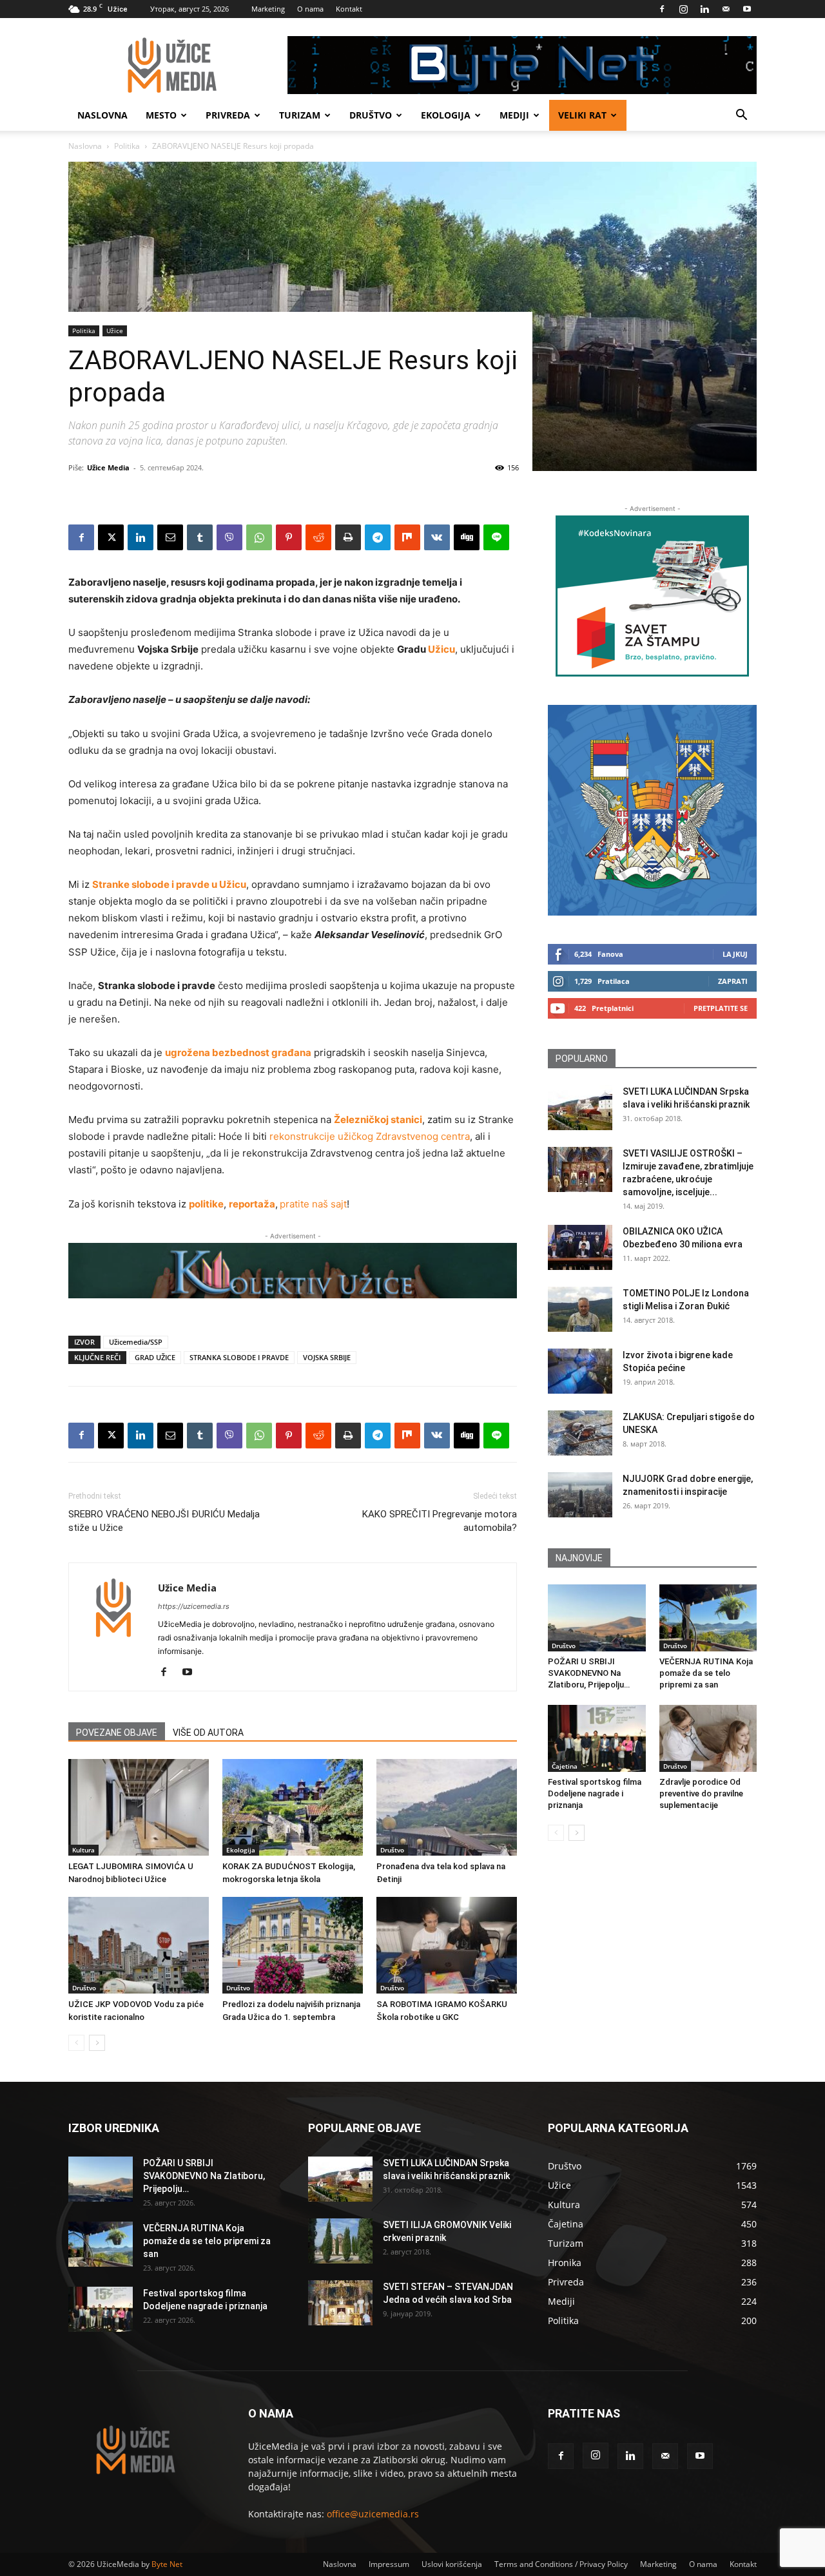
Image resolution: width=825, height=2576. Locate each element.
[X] (111, 537)
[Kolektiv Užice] (293, 1271)
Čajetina (565, 1766)
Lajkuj (735, 954)
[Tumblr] (200, 537)
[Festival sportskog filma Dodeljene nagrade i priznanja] (597, 1738)
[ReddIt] (318, 537)
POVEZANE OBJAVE (117, 1733)
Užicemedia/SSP (136, 1342)
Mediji (514, 115)
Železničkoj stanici (378, 1120)
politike (206, 1204)
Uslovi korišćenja (452, 2564)
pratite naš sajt (313, 1204)
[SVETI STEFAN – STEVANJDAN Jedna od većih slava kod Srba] (340, 2303)
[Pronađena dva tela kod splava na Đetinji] (447, 1807)
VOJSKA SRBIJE (327, 1357)
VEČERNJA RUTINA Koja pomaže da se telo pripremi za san (706, 1673)
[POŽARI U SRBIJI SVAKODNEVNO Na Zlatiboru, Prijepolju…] (597, 1618)
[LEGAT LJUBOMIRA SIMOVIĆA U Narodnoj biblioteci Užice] (139, 1807)
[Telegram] (378, 537)
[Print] (348, 537)
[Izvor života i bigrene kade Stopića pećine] (580, 1371)
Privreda (228, 115)
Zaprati (733, 981)
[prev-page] (76, 2043)
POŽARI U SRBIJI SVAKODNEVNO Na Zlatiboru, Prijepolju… (589, 1673)
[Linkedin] (704, 9)
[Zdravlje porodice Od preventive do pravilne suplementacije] (708, 1738)
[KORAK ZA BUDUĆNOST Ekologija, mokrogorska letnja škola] (293, 1807)
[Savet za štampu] (652, 596)
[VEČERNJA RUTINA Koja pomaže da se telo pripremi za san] (708, 1618)
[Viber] (229, 537)
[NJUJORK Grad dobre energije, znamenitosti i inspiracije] (580, 1495)
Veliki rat (582, 115)
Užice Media (108, 467)
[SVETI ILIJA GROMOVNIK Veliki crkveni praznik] (340, 2241)
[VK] (437, 537)
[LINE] (496, 537)
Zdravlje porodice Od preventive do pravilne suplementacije (701, 1793)
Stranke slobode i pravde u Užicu (169, 884)
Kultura (83, 1850)
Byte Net (167, 2564)
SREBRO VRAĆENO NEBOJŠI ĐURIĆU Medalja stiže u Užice (164, 1521)
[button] (741, 116)
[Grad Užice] (652, 810)
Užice (115, 331)
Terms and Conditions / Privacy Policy (561, 2564)
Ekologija (446, 115)
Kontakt (349, 9)
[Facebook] (662, 9)
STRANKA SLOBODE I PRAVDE (239, 1357)
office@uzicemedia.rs (373, 2514)
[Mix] (407, 537)
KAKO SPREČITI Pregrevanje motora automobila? (440, 1521)
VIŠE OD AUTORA (208, 1733)
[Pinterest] (289, 537)
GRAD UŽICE (155, 1357)
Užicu (442, 649)
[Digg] (467, 537)
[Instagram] (683, 9)
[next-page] (97, 2043)
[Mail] (726, 9)
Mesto (161, 115)
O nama (310, 9)
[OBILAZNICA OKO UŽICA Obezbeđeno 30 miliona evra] (580, 1247)
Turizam (300, 115)
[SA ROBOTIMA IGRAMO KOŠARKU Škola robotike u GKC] (447, 1945)
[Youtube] (747, 9)
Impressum (389, 2564)
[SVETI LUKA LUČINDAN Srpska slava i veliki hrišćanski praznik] (580, 1108)
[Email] (170, 537)
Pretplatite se (721, 1008)
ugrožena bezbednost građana (238, 1053)
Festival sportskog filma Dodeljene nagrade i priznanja (595, 1793)
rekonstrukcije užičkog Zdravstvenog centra (370, 1136)
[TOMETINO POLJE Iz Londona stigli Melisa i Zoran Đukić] (580, 1309)
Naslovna (102, 115)
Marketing (268, 9)
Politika (127, 146)
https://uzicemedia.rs (194, 1606)
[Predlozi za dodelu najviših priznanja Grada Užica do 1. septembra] (293, 1945)
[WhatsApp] (259, 537)
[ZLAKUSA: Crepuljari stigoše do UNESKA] (580, 1433)
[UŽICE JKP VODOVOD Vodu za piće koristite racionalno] (139, 1945)
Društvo (371, 115)
